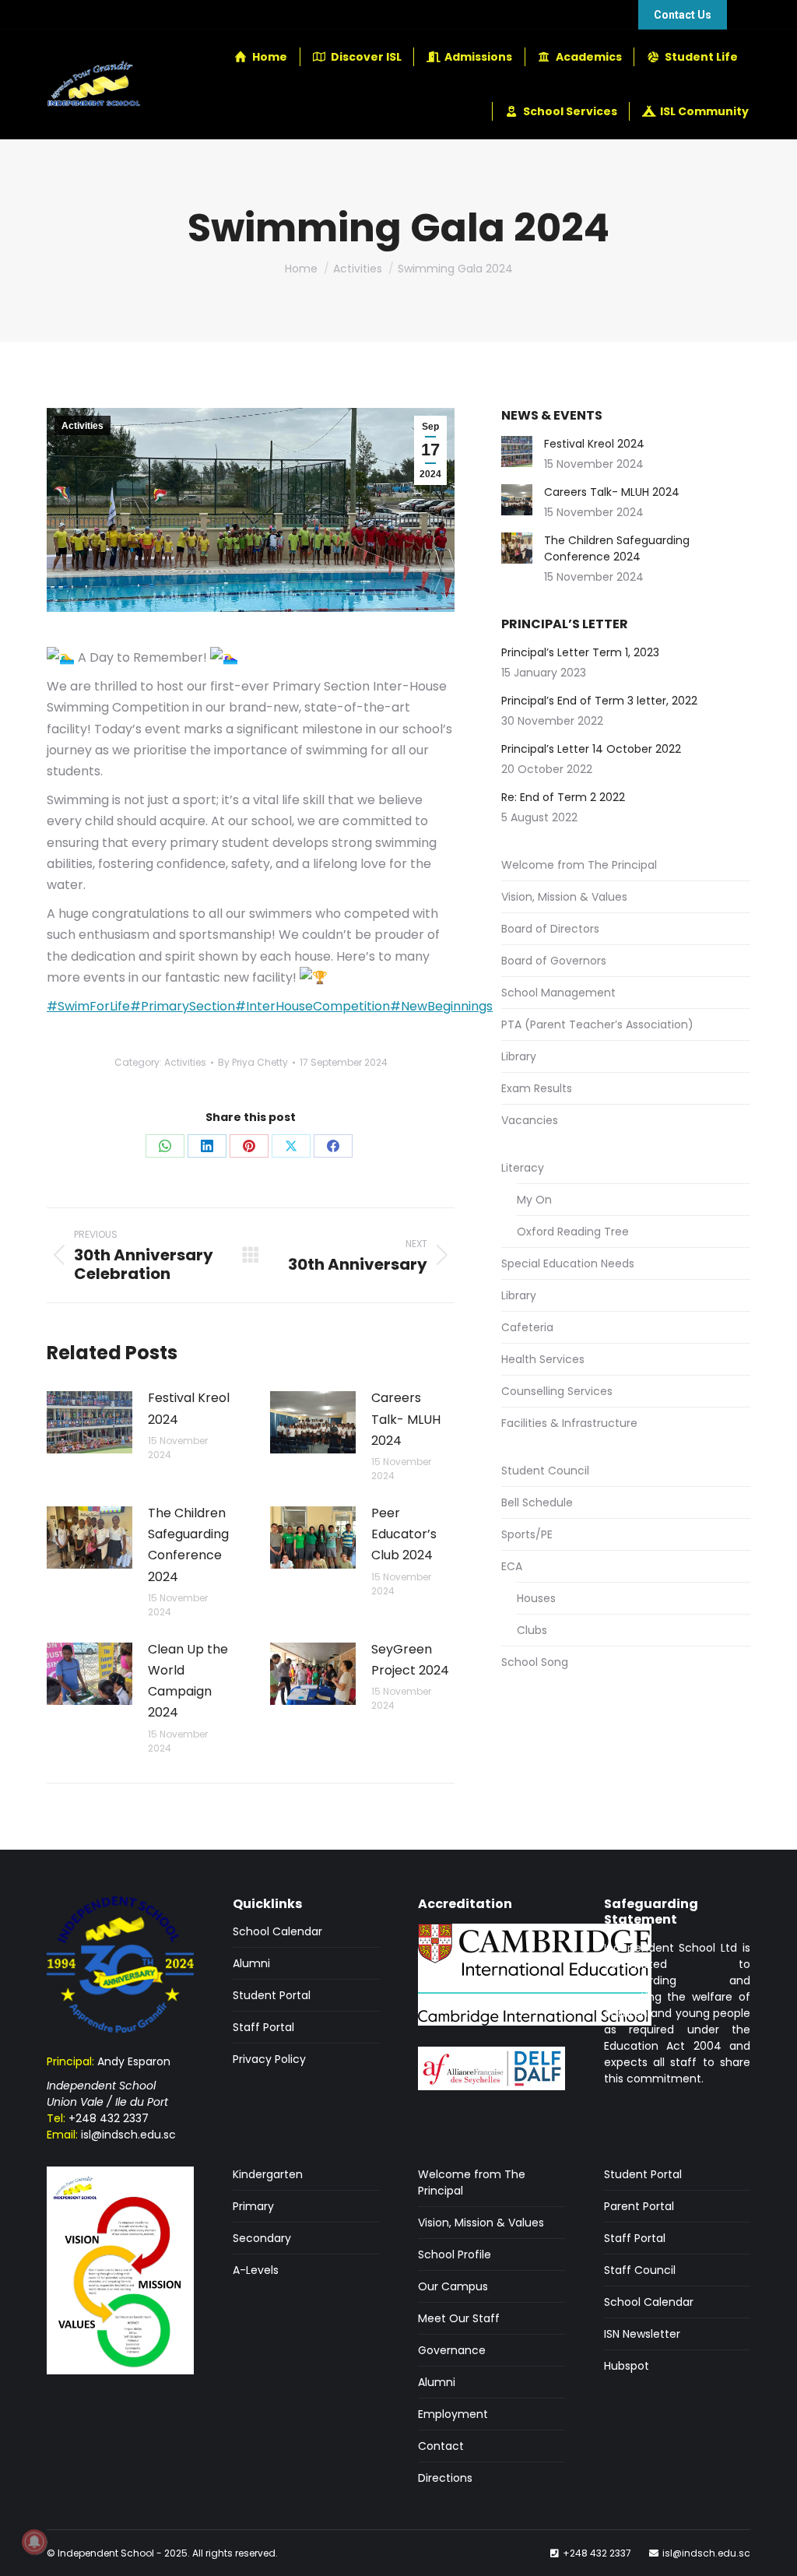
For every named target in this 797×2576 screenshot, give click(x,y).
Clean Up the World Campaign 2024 (188, 1681)
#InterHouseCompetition (312, 1006)
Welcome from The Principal (579, 865)
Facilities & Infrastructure (569, 1423)
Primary (253, 2206)
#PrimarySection (183, 1006)
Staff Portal (263, 2027)
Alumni (251, 1963)
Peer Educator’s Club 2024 (404, 1534)
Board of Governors (554, 961)
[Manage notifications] (34, 2542)
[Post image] (90, 1422)
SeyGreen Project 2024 (410, 1660)
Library (519, 1056)
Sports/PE (527, 1534)
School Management (558, 993)
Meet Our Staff (459, 2318)
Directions (445, 2478)
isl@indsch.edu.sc (128, 2135)
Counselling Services (557, 1391)
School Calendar (277, 1931)
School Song (535, 1662)
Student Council (545, 1471)
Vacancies (530, 1120)
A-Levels (256, 2270)
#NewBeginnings (441, 1006)
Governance (452, 2350)
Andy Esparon (134, 2061)
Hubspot (627, 2366)
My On (534, 1200)
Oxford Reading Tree (573, 1232)
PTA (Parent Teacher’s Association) (597, 1024)
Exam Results (537, 1088)
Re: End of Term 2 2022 (563, 797)
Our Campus (453, 2286)
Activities (83, 426)
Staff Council (640, 2270)
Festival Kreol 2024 (189, 1408)
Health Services (543, 1359)
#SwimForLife (88, 1006)
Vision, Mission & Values (564, 897)
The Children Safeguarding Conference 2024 (188, 1545)
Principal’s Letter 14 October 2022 (591, 749)
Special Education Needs (568, 1263)
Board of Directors (550, 929)
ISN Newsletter (642, 2334)
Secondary (262, 2238)
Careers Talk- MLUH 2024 (406, 1419)
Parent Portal (639, 2206)
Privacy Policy (269, 2059)
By (253, 1062)
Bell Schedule (537, 1502)
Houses (536, 1598)
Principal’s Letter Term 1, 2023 (580, 652)
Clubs (532, 1630)
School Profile (455, 2254)
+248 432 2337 (109, 2118)
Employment (453, 2414)
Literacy (523, 1168)
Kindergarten (268, 2174)
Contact (441, 2446)
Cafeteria (527, 1327)
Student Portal (272, 1995)
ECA (512, 1566)
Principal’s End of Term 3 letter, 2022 (599, 701)
